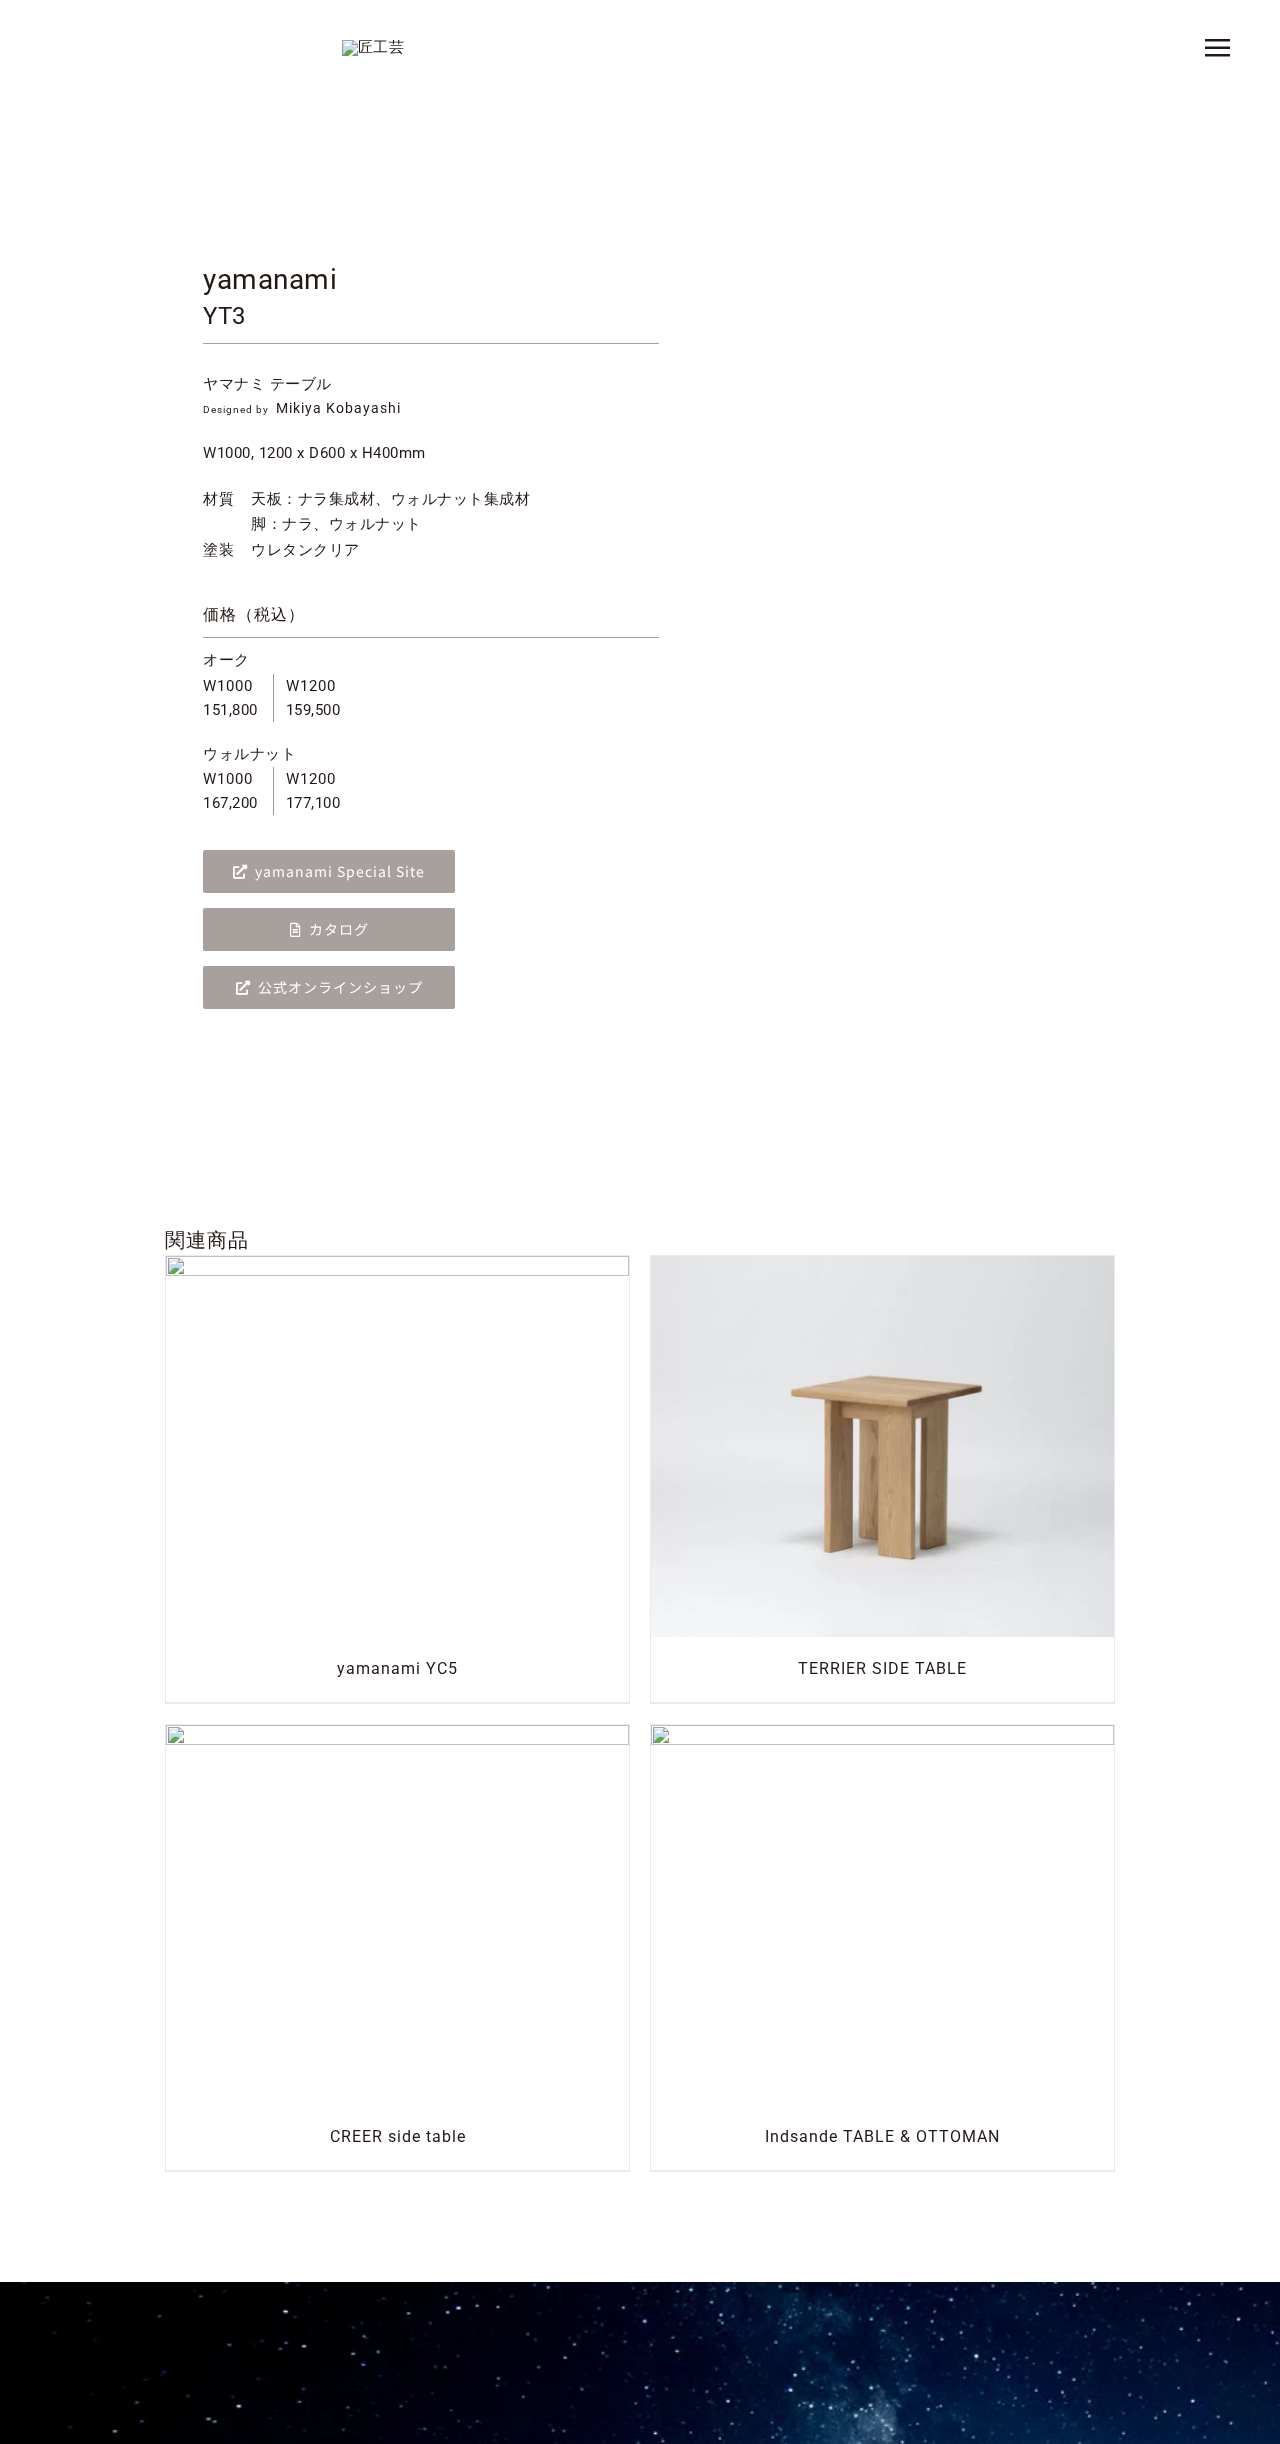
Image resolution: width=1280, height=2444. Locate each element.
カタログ (339, 929)
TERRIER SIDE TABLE (882, 1668)
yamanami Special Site (340, 871)
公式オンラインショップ (340, 987)
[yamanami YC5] (397, 1268)
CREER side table (398, 2136)
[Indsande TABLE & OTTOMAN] (882, 1737)
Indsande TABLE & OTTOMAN (882, 2136)
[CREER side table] (397, 1737)
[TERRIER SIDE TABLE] (882, 1268)
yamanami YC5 (397, 1668)
